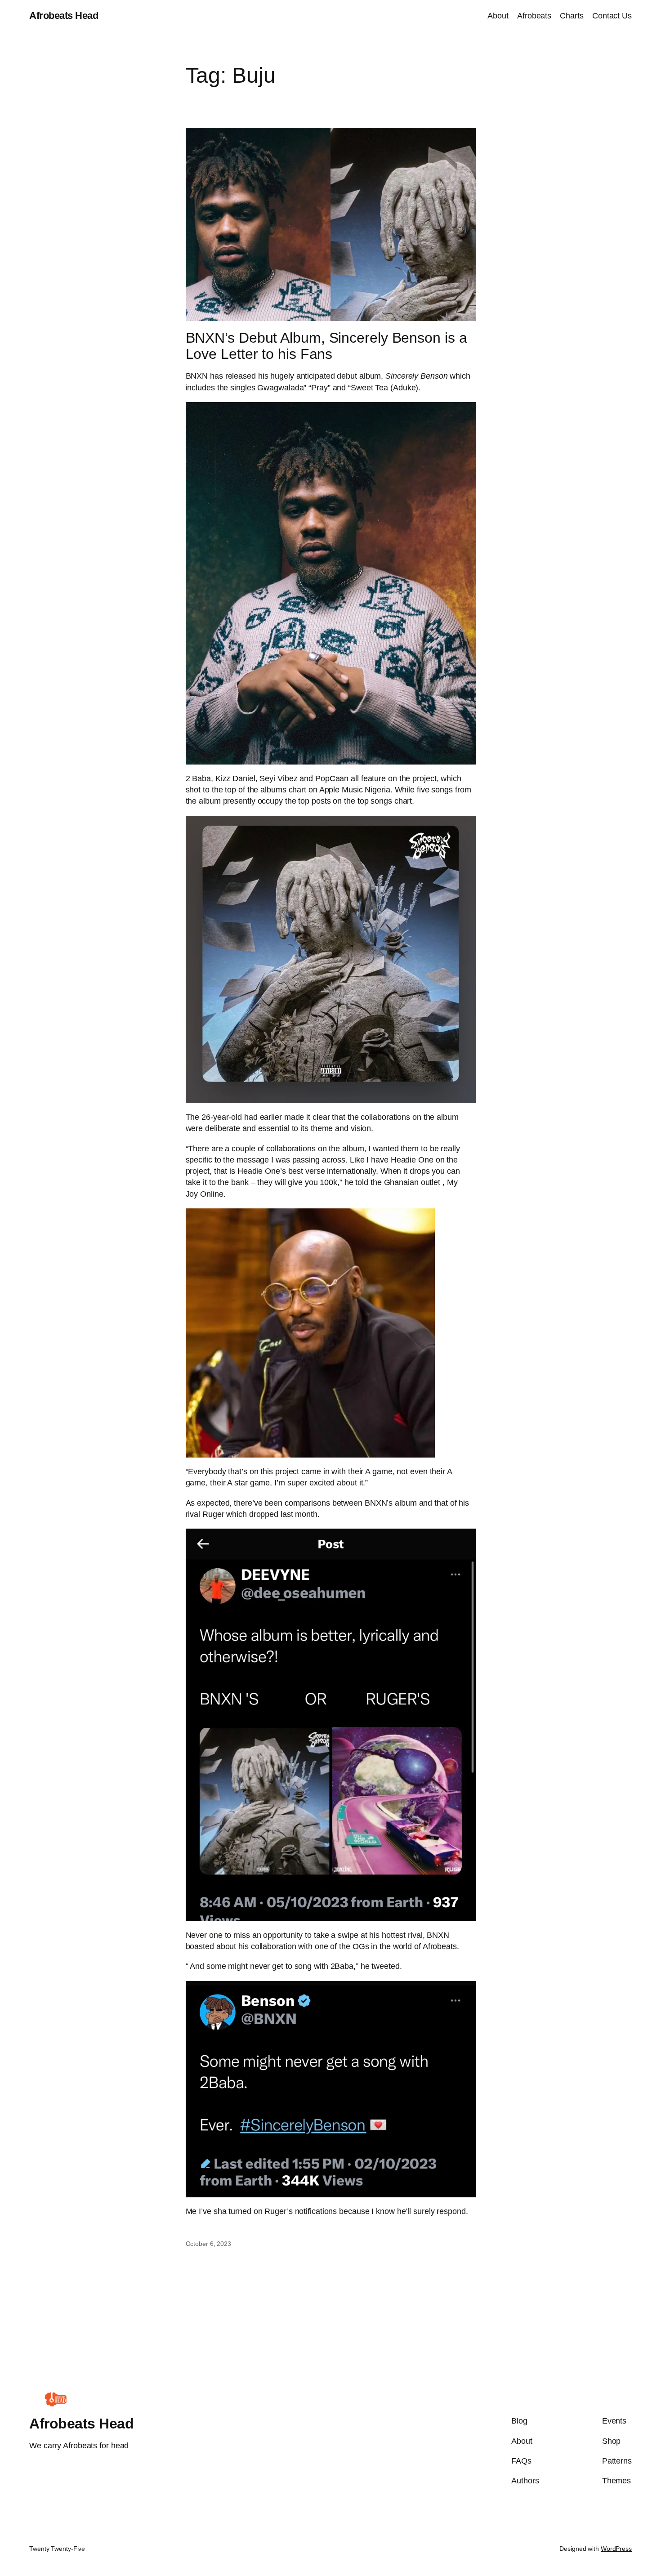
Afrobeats (534, 16)
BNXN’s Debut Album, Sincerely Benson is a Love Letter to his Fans (326, 346)
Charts (572, 16)
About (498, 16)
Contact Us (612, 16)
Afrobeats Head (64, 16)
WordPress (616, 2549)
